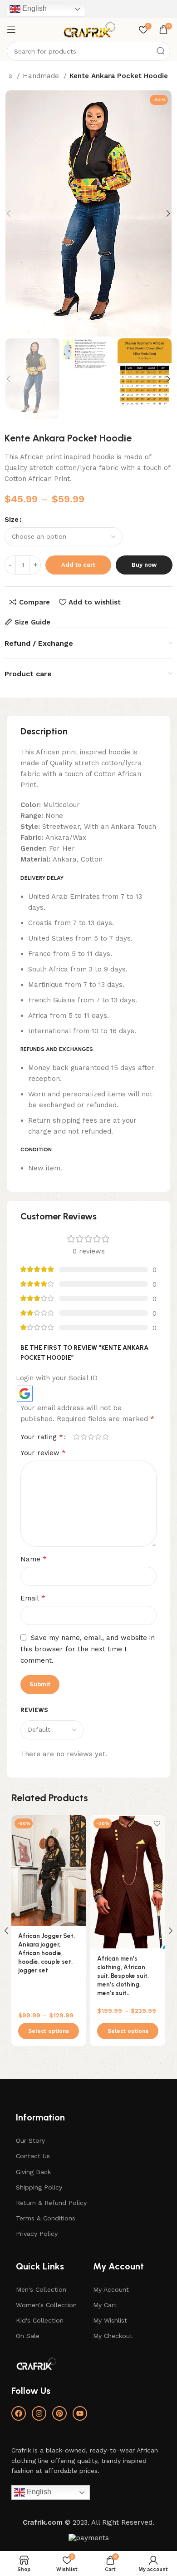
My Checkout (113, 2336)
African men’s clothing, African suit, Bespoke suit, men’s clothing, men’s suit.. (123, 1976)
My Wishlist (110, 2320)
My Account (111, 2289)
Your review (43, 1453)
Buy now (144, 565)
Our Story (30, 2140)
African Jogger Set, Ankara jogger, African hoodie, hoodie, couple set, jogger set (47, 1953)
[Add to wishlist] (78, 1823)
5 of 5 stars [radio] (105, 1437)
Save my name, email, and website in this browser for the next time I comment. (88, 1649)
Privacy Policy (37, 2234)
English (34, 8)
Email (33, 1598)
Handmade (42, 76)
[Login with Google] (25, 1394)
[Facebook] (19, 2413)
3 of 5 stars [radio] (91, 1437)
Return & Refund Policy (51, 2203)
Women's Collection (46, 2305)
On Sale (28, 2336)
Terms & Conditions (46, 2218)
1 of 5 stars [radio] (76, 1437)
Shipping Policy (39, 2187)
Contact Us (33, 2156)
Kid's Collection (40, 2320)
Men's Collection (41, 2289)
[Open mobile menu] (11, 30)
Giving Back (33, 2172)
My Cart (105, 2305)
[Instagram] (39, 2413)
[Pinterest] (59, 2413)
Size (12, 520)
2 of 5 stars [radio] (84, 1437)
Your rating (42, 1437)
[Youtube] (80, 2413)
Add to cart (78, 565)
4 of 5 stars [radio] (98, 1437)
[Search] (161, 51)
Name (34, 1559)
